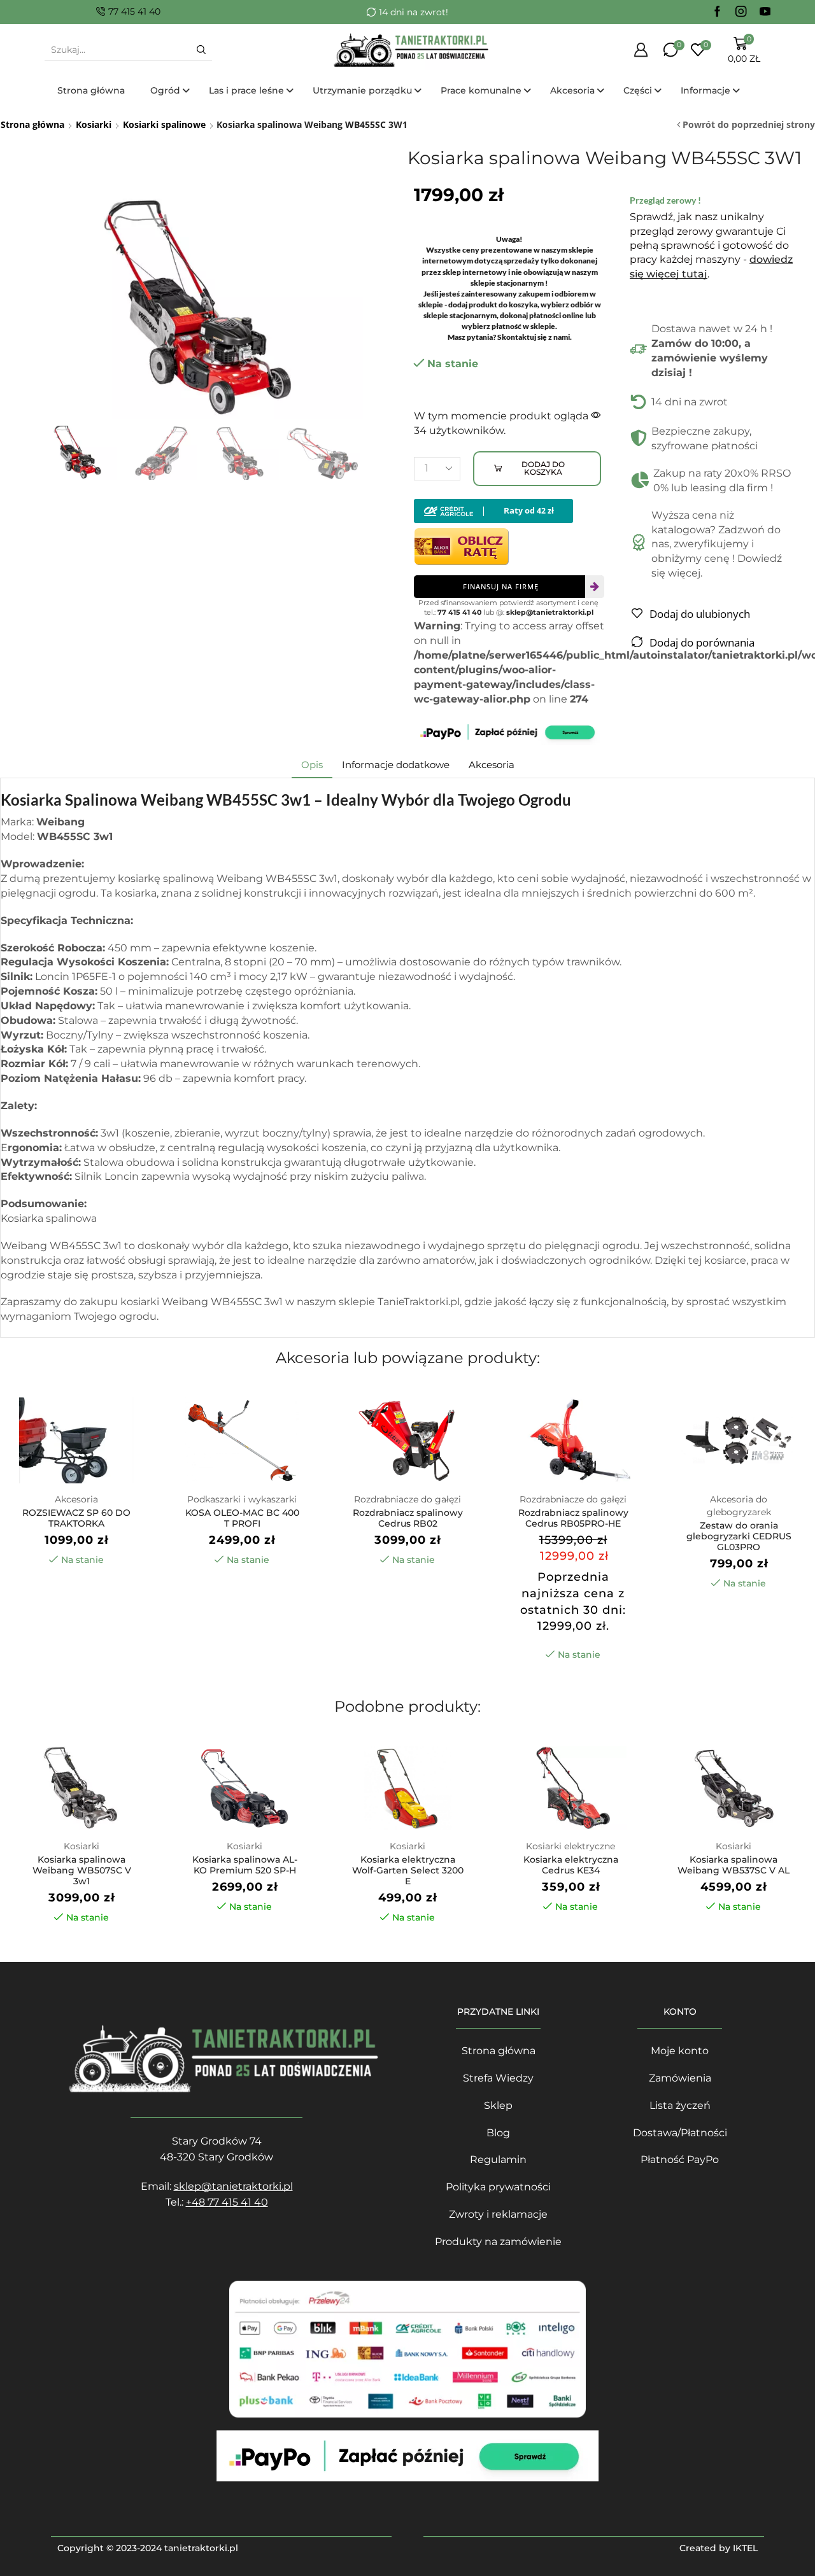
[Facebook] (718, 12)
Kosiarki (94, 124)
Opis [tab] (312, 765)
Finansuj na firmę (501, 586)
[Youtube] (765, 12)
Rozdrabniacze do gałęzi (407, 1499)
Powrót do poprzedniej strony (749, 124)
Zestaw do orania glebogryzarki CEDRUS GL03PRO (739, 1536)
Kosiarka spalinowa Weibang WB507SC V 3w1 (82, 1870)
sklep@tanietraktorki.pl (550, 612)
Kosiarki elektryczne (570, 1846)
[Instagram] (741, 12)
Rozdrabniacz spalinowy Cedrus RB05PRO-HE (573, 1518)
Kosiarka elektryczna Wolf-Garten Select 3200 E (408, 1870)
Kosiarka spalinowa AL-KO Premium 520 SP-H (245, 1865)
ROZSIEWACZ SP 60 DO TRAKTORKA (76, 1518)
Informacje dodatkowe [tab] (396, 765)
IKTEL (745, 2548)
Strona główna (32, 124)
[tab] (312, 765)
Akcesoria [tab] (492, 765)
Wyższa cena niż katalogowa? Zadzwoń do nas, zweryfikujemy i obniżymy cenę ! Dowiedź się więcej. (717, 544)
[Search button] (201, 50)
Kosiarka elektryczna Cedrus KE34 (571, 1865)
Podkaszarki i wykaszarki (242, 1499)
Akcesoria (76, 1499)
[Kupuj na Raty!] (493, 510)
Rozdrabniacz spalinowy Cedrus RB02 (408, 1518)
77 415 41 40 (459, 612)
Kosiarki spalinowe (164, 124)
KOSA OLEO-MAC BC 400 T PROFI (242, 1518)
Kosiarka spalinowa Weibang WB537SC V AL (733, 1865)
